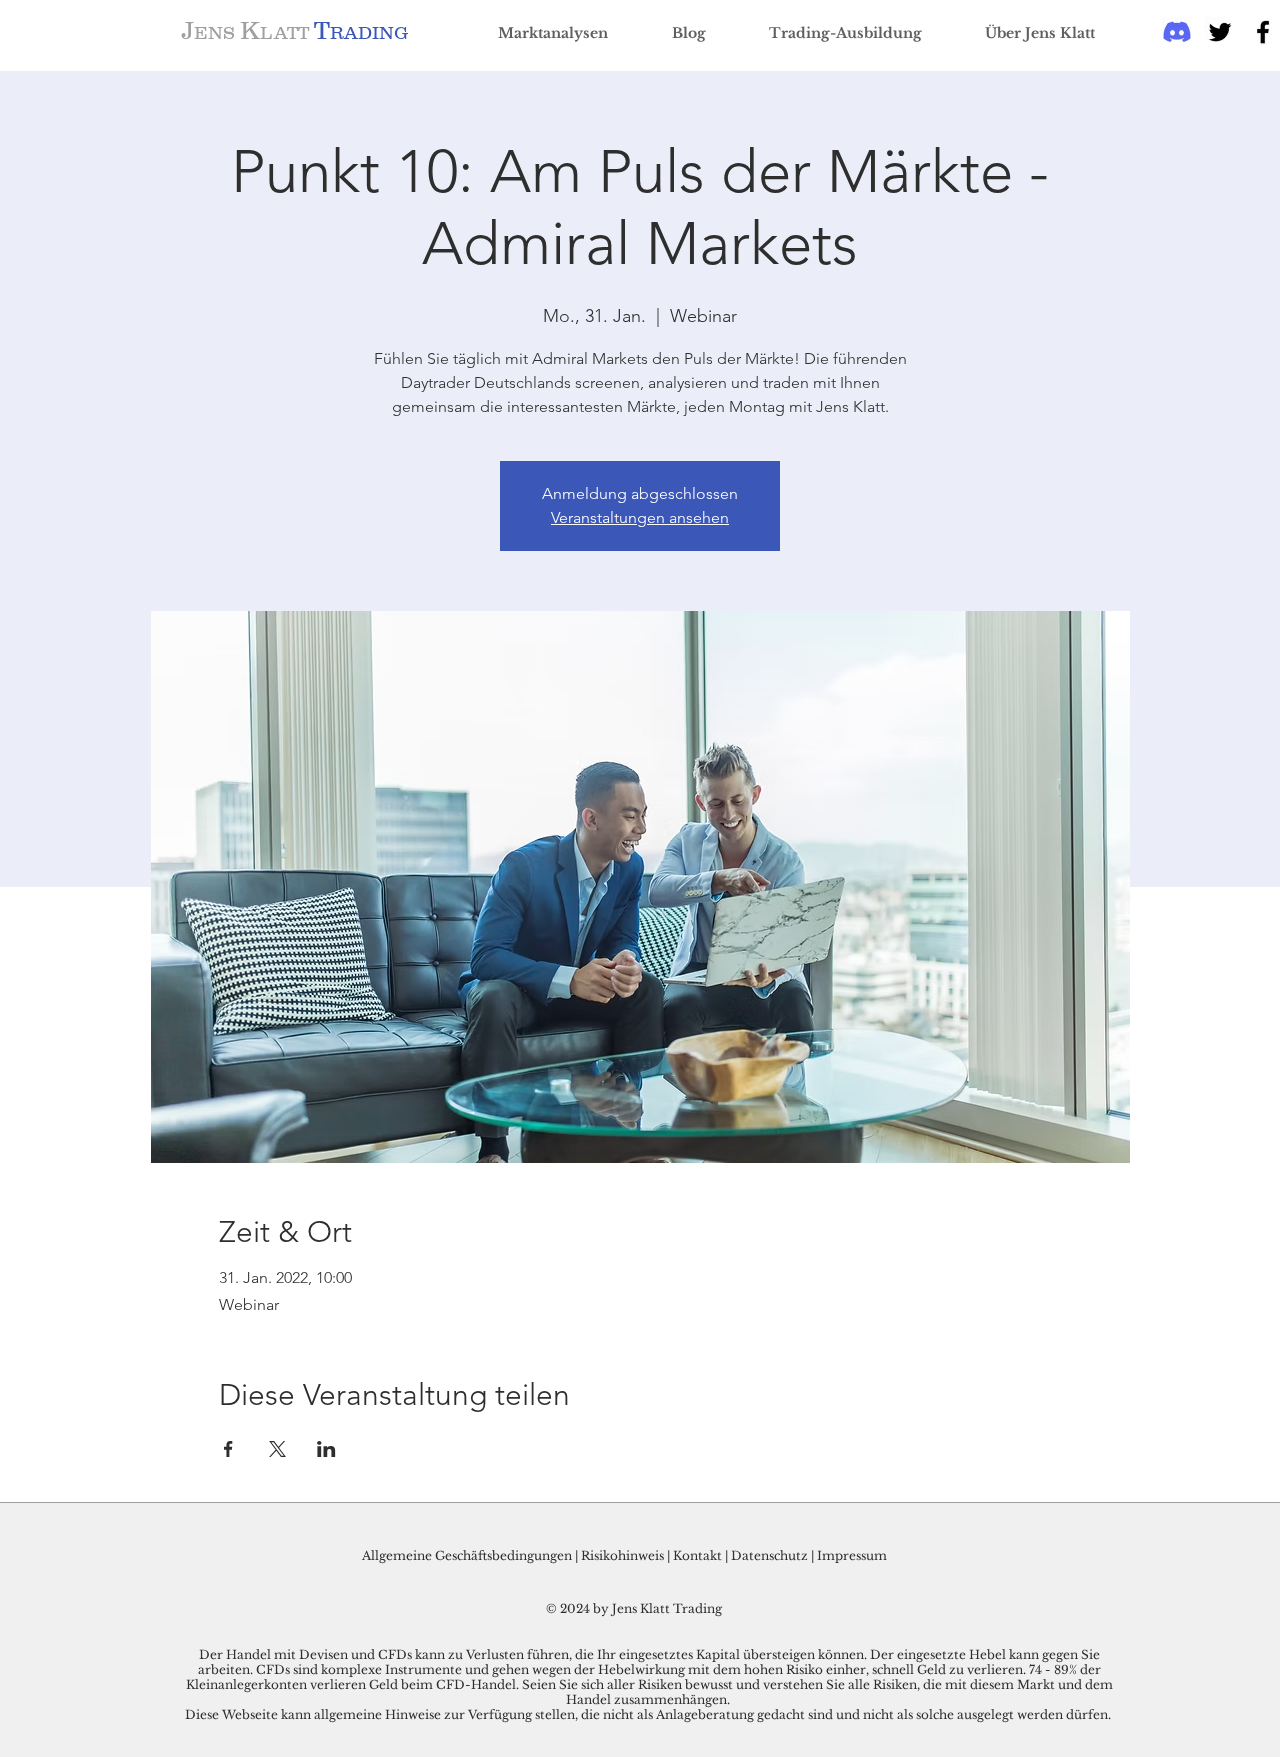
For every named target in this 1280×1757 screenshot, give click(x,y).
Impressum (852, 1555)
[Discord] (1177, 32)
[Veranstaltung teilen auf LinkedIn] (326, 1449)
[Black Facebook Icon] (1263, 32)
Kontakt (699, 1555)
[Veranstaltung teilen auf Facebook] (228, 1449)
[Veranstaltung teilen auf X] (277, 1449)
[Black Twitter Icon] (1220, 32)
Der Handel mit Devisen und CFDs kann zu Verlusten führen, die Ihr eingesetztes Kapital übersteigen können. (534, 1654)
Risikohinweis (622, 1555)
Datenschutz (769, 1555)
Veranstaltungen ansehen (640, 517)
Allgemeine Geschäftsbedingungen (467, 1555)
